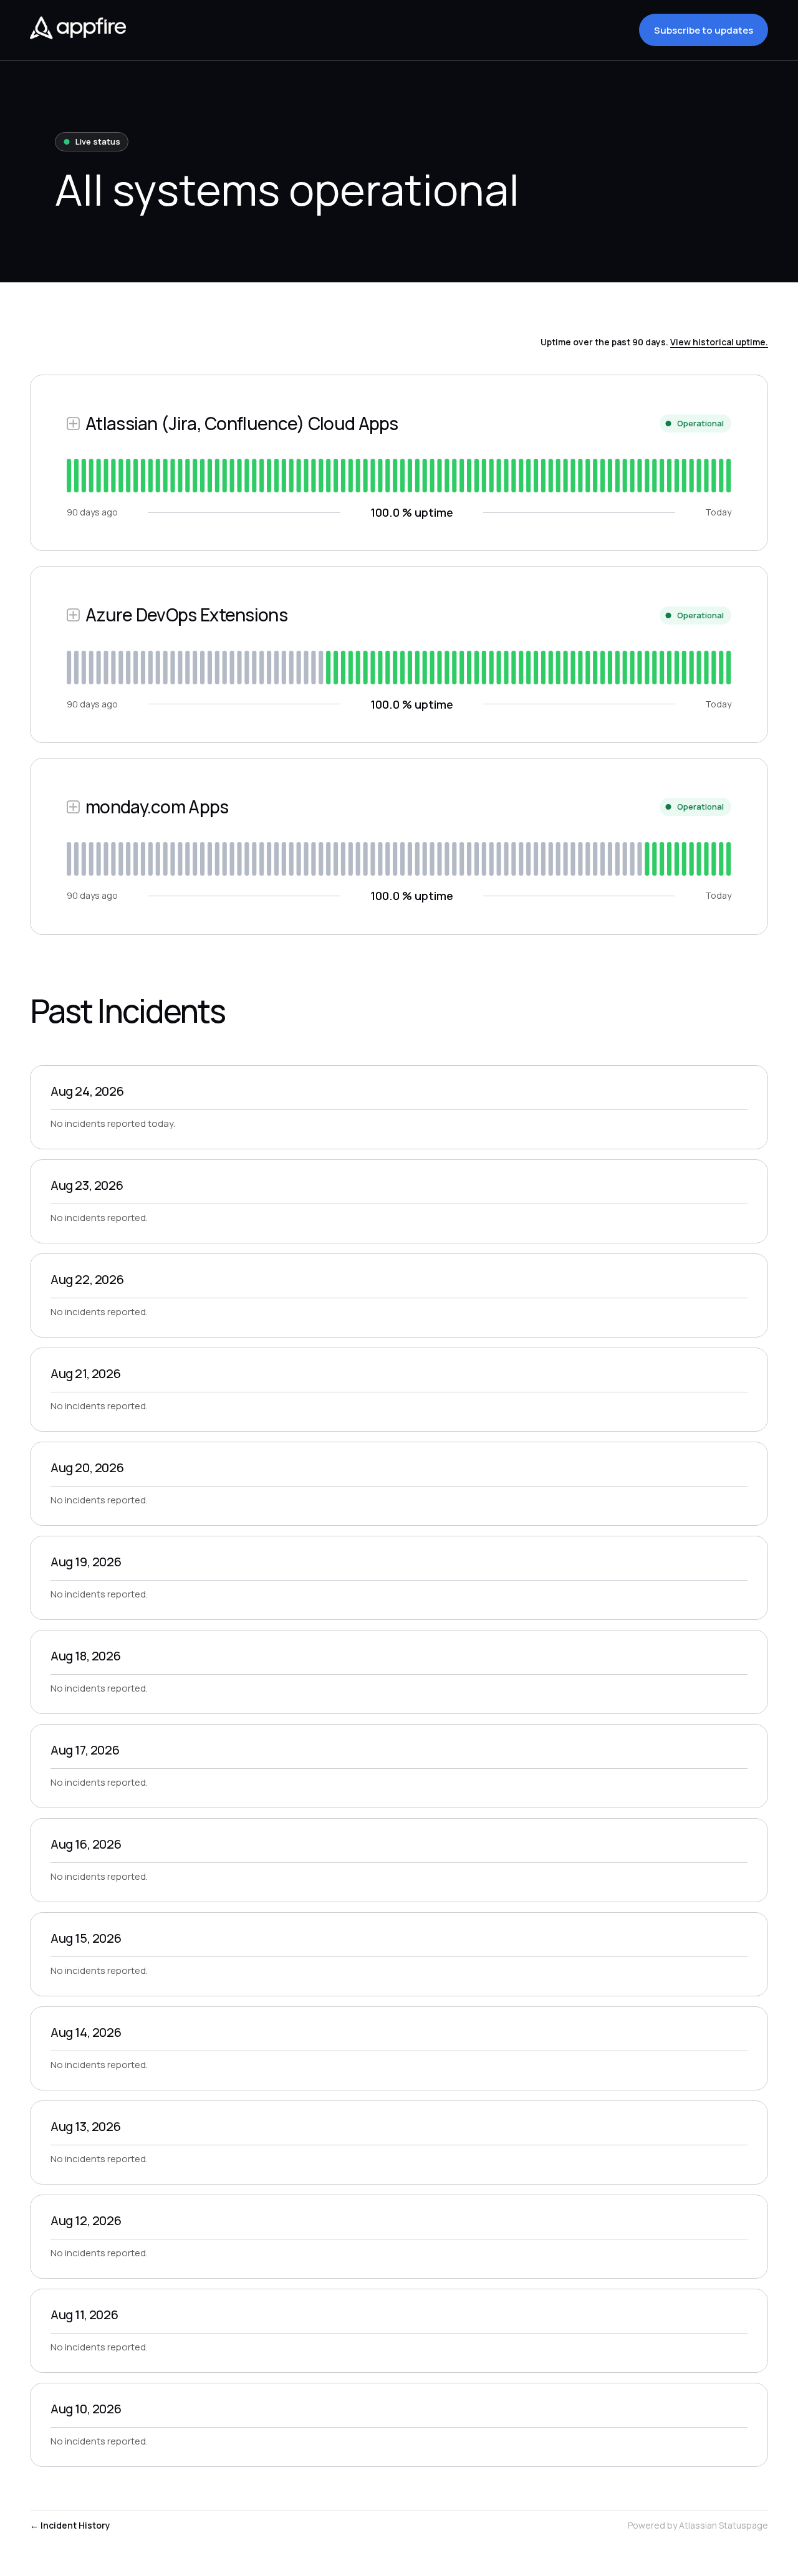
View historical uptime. (719, 342)
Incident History (70, 2525)
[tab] (69, 476)
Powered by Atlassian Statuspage (698, 2525)
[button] (704, 30)
